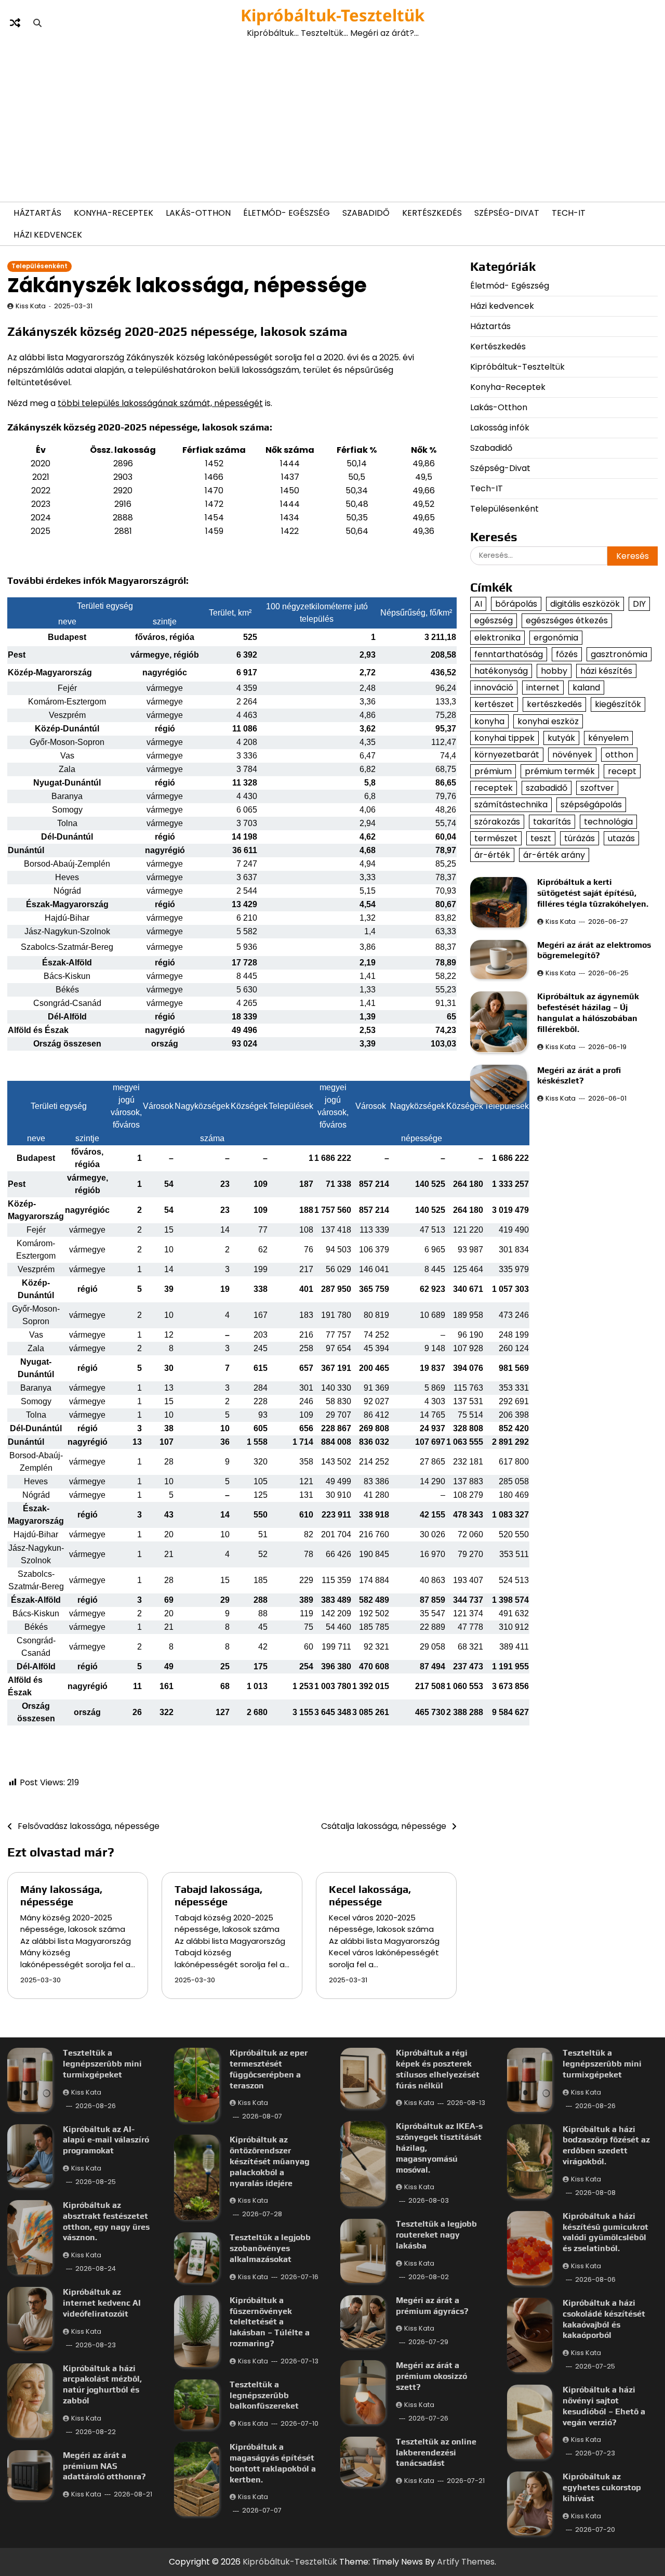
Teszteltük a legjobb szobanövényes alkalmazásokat (270, 2248)
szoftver (597, 788)
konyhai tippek (504, 738)
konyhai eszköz (548, 721)
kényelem (608, 738)
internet (543, 688)
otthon (619, 755)
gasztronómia (619, 654)
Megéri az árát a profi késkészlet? (579, 1076)
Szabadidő (366, 213)
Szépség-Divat (507, 213)
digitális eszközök (585, 604)
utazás (621, 838)
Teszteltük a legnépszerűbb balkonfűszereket (264, 2395)
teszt (541, 838)
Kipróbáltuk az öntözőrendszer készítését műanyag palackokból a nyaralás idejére (270, 2161)
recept (622, 771)
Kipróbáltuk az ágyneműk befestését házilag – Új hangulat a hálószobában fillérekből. (588, 1012)
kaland (586, 688)
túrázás (580, 838)
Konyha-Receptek (114, 213)
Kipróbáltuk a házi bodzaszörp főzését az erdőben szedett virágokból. (606, 2145)
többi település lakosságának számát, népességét (160, 403)
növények (572, 755)
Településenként (39, 266)
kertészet (494, 704)
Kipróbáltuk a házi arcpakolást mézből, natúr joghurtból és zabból (102, 2384)
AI (478, 604)
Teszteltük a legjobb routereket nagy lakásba (436, 2235)
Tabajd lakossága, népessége (218, 1895)
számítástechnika (511, 805)
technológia (608, 822)
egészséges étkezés (567, 620)
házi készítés (606, 671)
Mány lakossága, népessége (61, 1895)
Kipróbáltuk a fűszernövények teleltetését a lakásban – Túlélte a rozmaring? (270, 2322)
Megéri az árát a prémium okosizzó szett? (431, 2376)
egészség (494, 620)
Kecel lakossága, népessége (370, 1895)
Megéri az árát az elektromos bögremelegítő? (594, 950)
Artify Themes (466, 2562)
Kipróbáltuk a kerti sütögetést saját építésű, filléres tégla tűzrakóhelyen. (593, 893)
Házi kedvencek (48, 235)
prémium (493, 771)
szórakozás (497, 822)
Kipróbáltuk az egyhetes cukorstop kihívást (602, 2487)
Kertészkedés (432, 213)
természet (496, 838)
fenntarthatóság (509, 654)
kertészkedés (554, 704)
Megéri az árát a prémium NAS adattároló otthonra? (104, 2466)
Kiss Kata (31, 306)
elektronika (497, 638)
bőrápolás (516, 604)
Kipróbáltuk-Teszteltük (332, 15)
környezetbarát (507, 755)
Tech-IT (569, 213)
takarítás (552, 822)
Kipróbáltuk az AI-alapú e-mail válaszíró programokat (106, 2140)
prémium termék (560, 771)
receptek (494, 788)
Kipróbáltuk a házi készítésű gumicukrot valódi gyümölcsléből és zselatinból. (606, 2232)
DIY (639, 604)
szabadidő (547, 788)
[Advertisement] (332, 121)
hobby (554, 671)
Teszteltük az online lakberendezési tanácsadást (436, 2453)
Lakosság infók (500, 428)
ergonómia (556, 638)
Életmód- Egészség (287, 213)
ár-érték (492, 855)
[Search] (37, 23)
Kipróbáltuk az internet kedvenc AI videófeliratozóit (102, 2303)
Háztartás (37, 213)
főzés (567, 654)
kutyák (561, 738)
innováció (494, 688)
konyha (489, 721)
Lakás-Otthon (198, 213)
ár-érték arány (554, 855)
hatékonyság (501, 671)
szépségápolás (591, 805)
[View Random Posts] (15, 23)
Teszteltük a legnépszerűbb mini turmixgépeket (102, 2064)
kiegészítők (618, 704)
